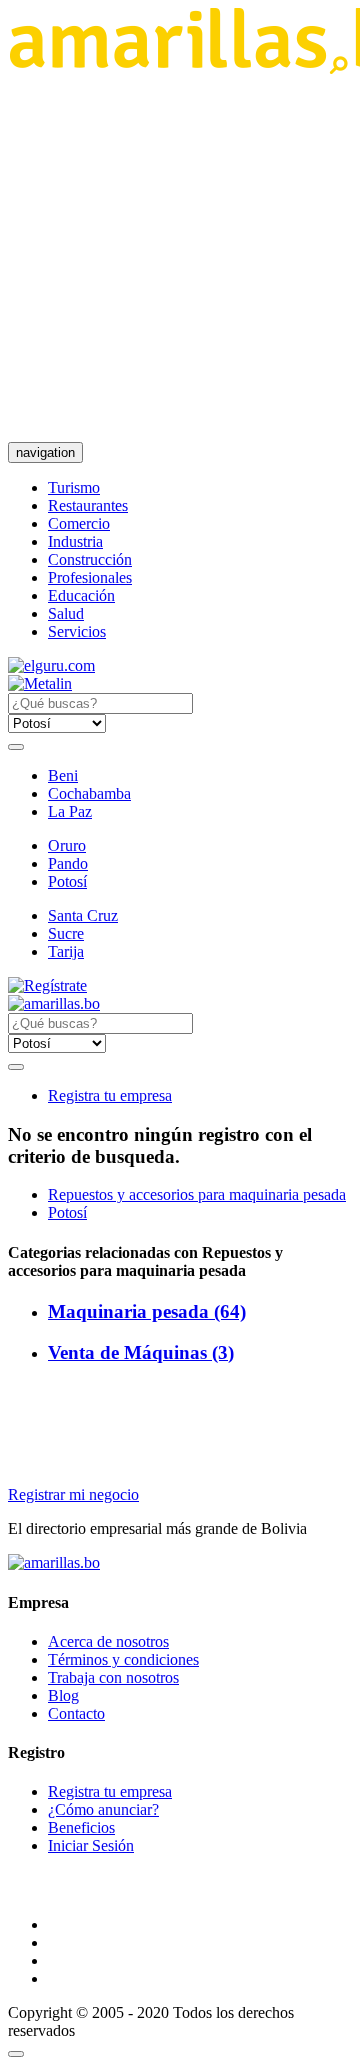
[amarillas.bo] (54, 1562)
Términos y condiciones (123, 1659)
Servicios (77, 631)
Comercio (79, 523)
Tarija (66, 951)
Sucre (66, 933)
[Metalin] (40, 683)
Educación (81, 595)
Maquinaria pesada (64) (147, 1311)
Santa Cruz (83, 915)
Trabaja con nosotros (113, 1677)
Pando (68, 863)
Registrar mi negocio (73, 1494)
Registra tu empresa (110, 1095)
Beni (63, 775)
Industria (75, 541)
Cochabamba (89, 793)
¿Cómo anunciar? (103, 1809)
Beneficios (81, 1827)
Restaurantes (88, 505)
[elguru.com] (51, 665)
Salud (66, 613)
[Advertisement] (180, 258)
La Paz (70, 811)
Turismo (74, 487)
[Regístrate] (180, 986)
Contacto (76, 1713)
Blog (63, 1695)
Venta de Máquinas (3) (141, 1352)
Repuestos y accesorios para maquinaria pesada (197, 1194)
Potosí (67, 881)
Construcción (90, 559)
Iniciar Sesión (91, 1845)
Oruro (67, 845)
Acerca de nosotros (108, 1641)
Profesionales (90, 577)
